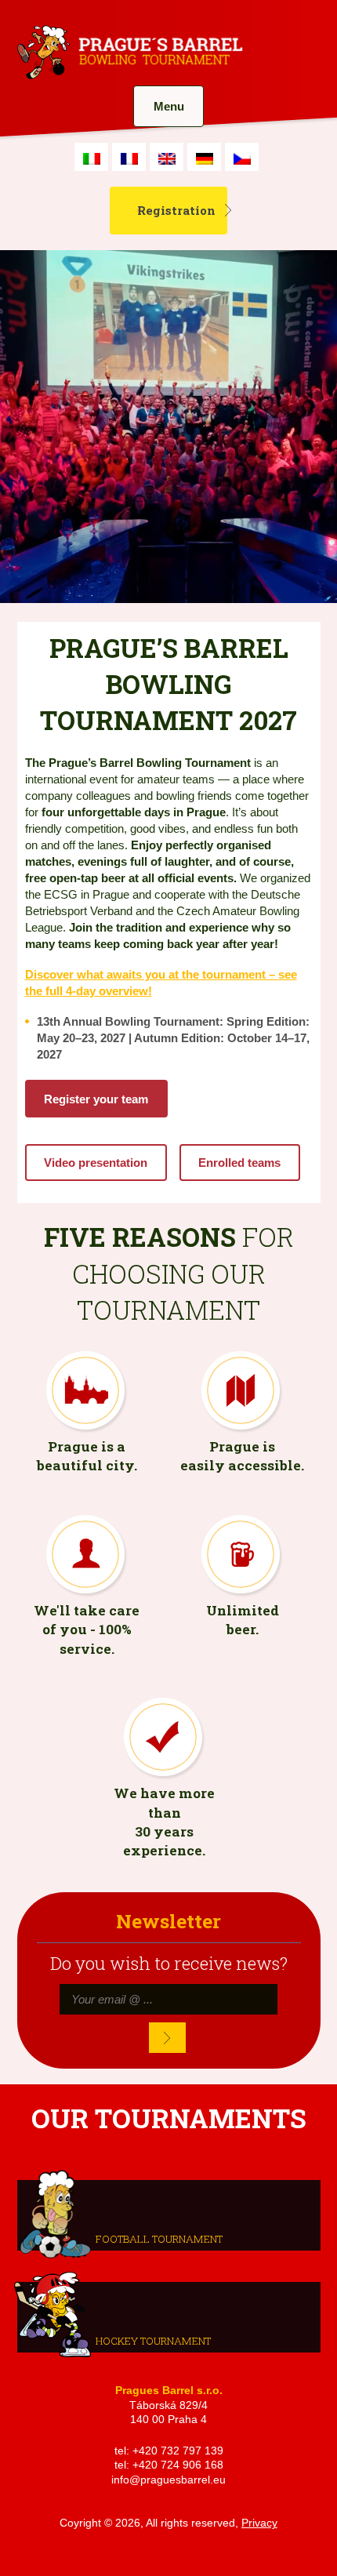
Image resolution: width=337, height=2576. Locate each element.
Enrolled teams (239, 1163)
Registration (176, 210)
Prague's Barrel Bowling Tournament (128, 53)
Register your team (96, 1099)
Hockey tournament (153, 2340)
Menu (169, 106)
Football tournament (159, 2238)
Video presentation (96, 1163)
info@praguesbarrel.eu (168, 2480)
